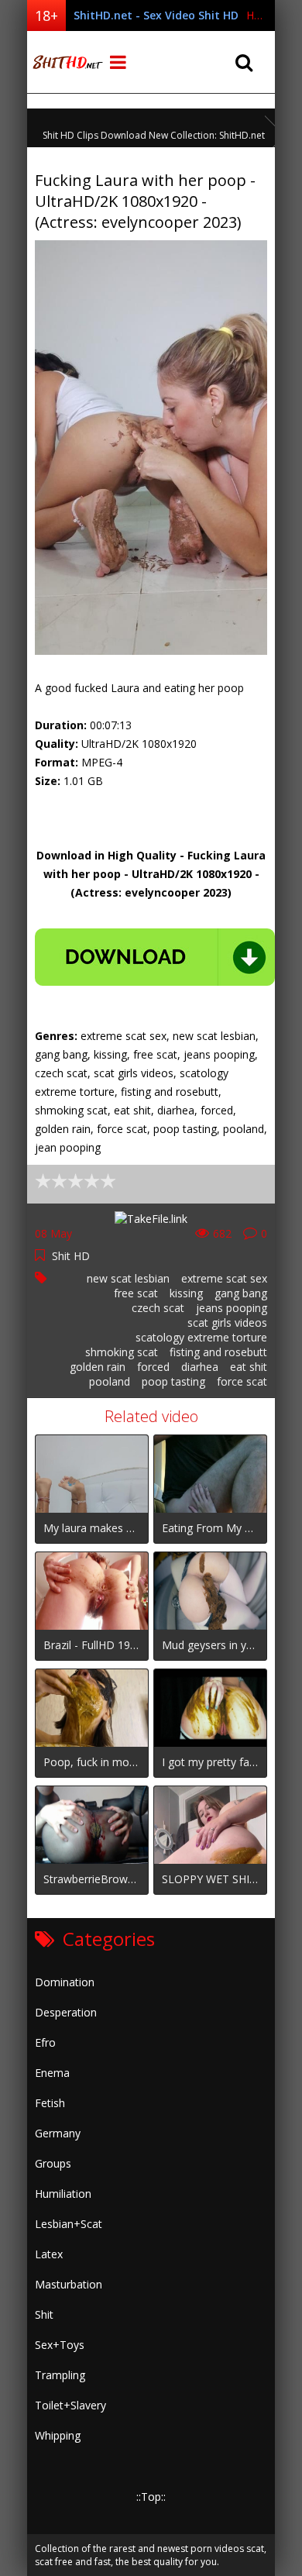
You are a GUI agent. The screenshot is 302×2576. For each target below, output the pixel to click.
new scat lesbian (128, 1278)
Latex (49, 2254)
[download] (155, 957)
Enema (52, 2073)
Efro (45, 2042)
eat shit (249, 1367)
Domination (65, 1982)
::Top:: (151, 2497)
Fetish (50, 2103)
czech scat (158, 1308)
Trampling (60, 2375)
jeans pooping (232, 1308)
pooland (110, 1381)
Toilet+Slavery (70, 2405)
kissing (186, 1293)
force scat (242, 1381)
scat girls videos (227, 1322)
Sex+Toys (60, 2345)
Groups (53, 2163)
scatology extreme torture (201, 1337)
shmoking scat (122, 1352)
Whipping (58, 2435)
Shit (44, 2314)
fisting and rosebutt (218, 1352)
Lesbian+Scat (69, 2224)
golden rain (98, 1367)
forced (153, 1367)
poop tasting (173, 1381)
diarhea (200, 1367)
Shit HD (71, 1256)
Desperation (66, 2012)
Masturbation (69, 2284)
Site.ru (66, 62)
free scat (136, 1293)
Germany (58, 2133)
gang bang (241, 1293)
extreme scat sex (224, 1278)
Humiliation (63, 2194)
